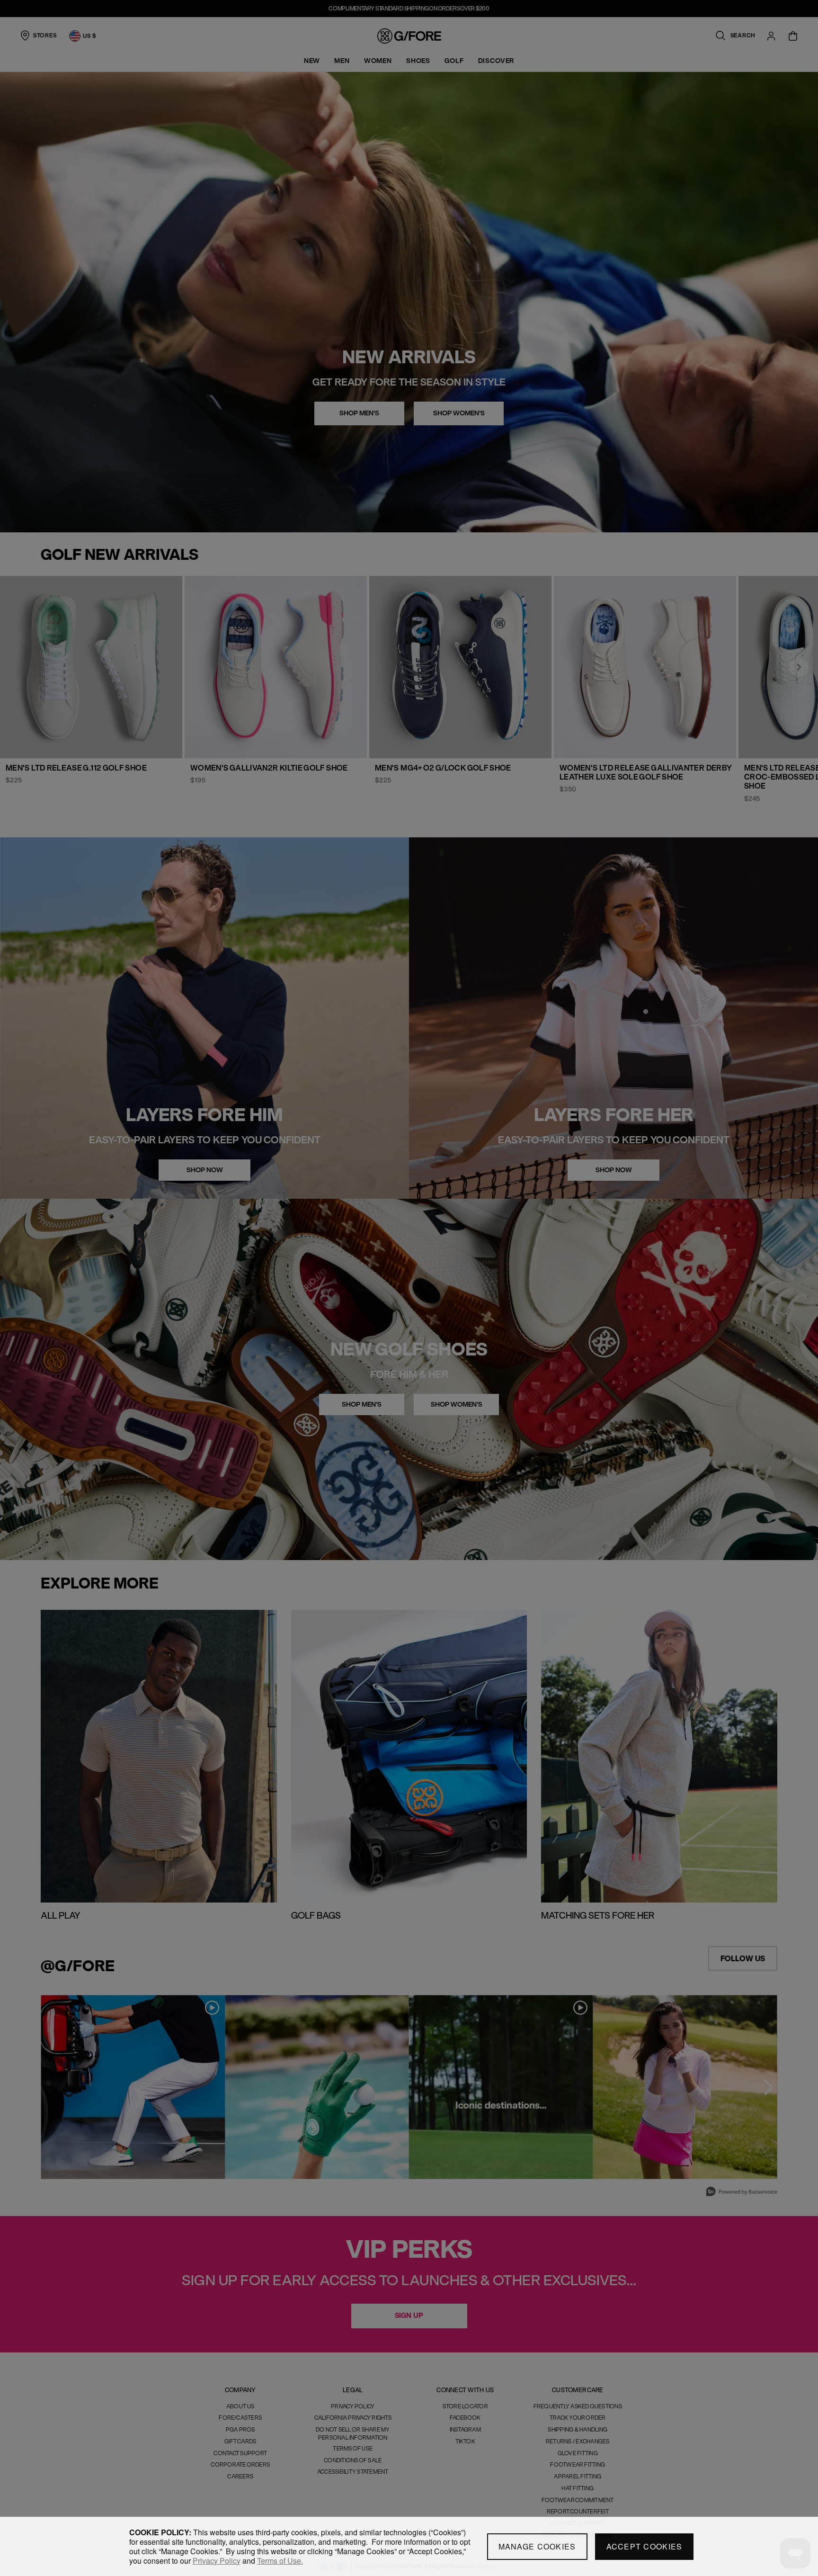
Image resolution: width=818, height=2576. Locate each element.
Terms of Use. (280, 2561)
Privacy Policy (217, 2561)
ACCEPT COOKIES (645, 2546)
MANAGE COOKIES (537, 2546)
